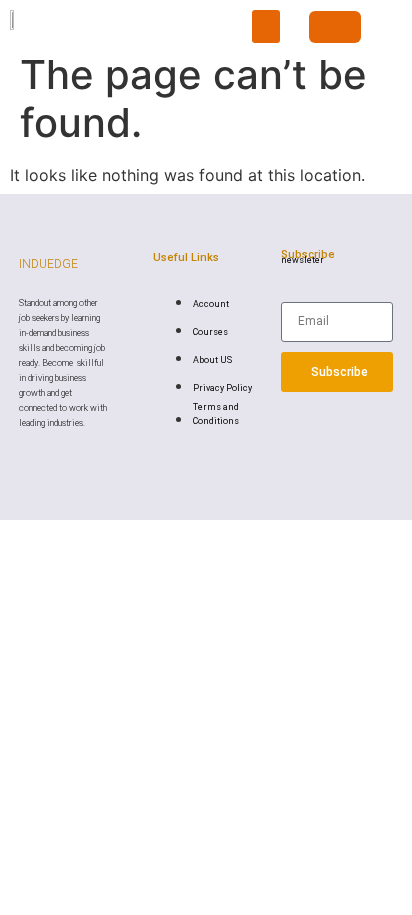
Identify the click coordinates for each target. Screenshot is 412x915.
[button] (266, 26)
